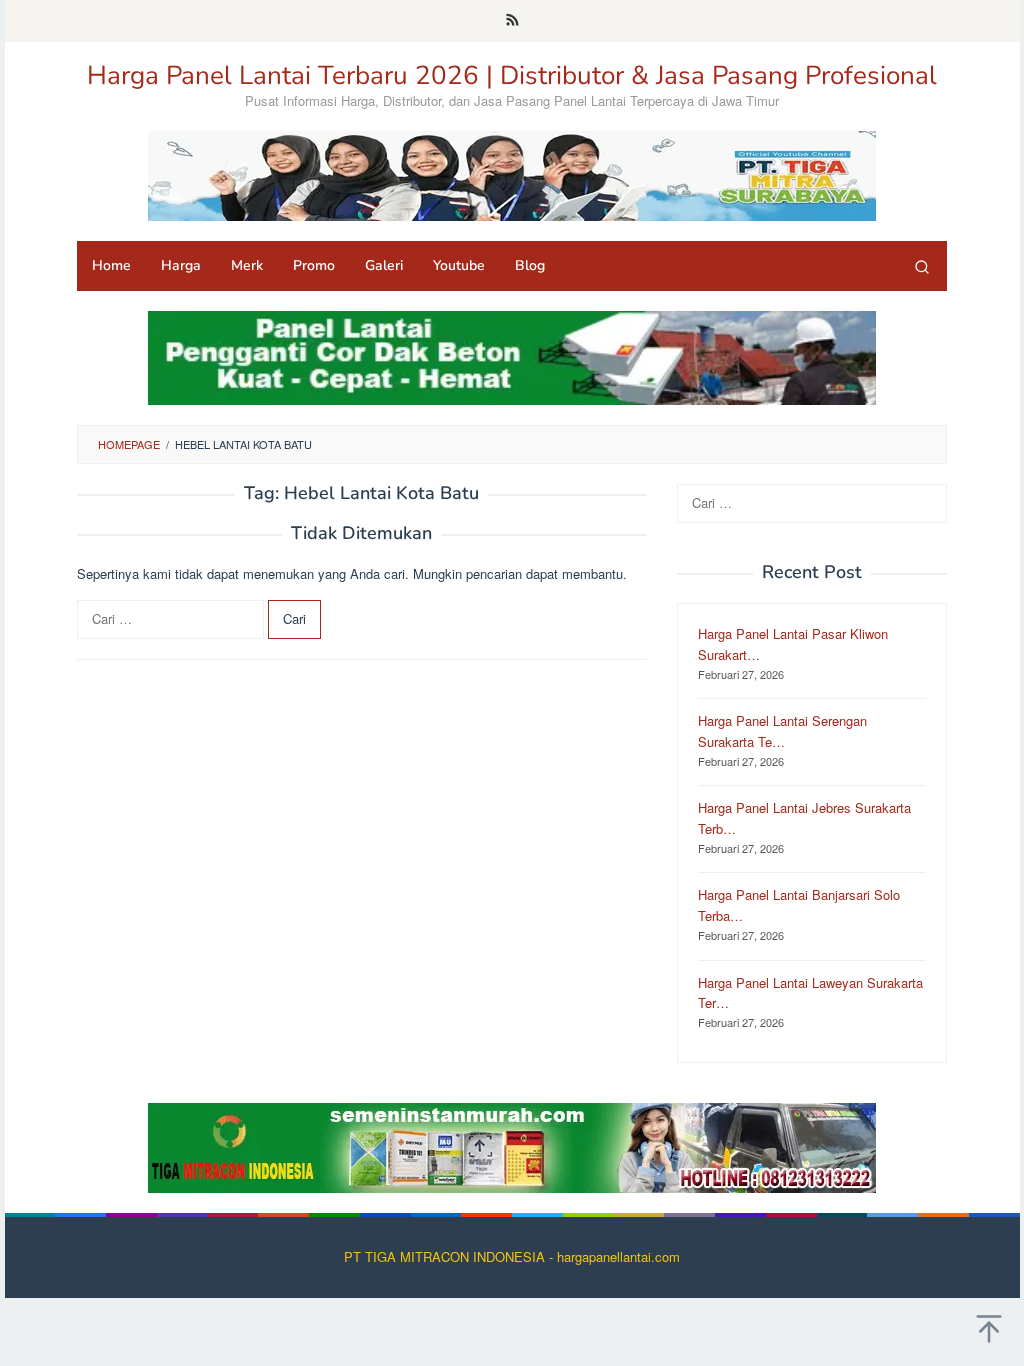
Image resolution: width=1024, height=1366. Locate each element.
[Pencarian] (922, 266)
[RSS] (512, 21)
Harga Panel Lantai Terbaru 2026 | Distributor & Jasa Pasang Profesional (512, 75)
